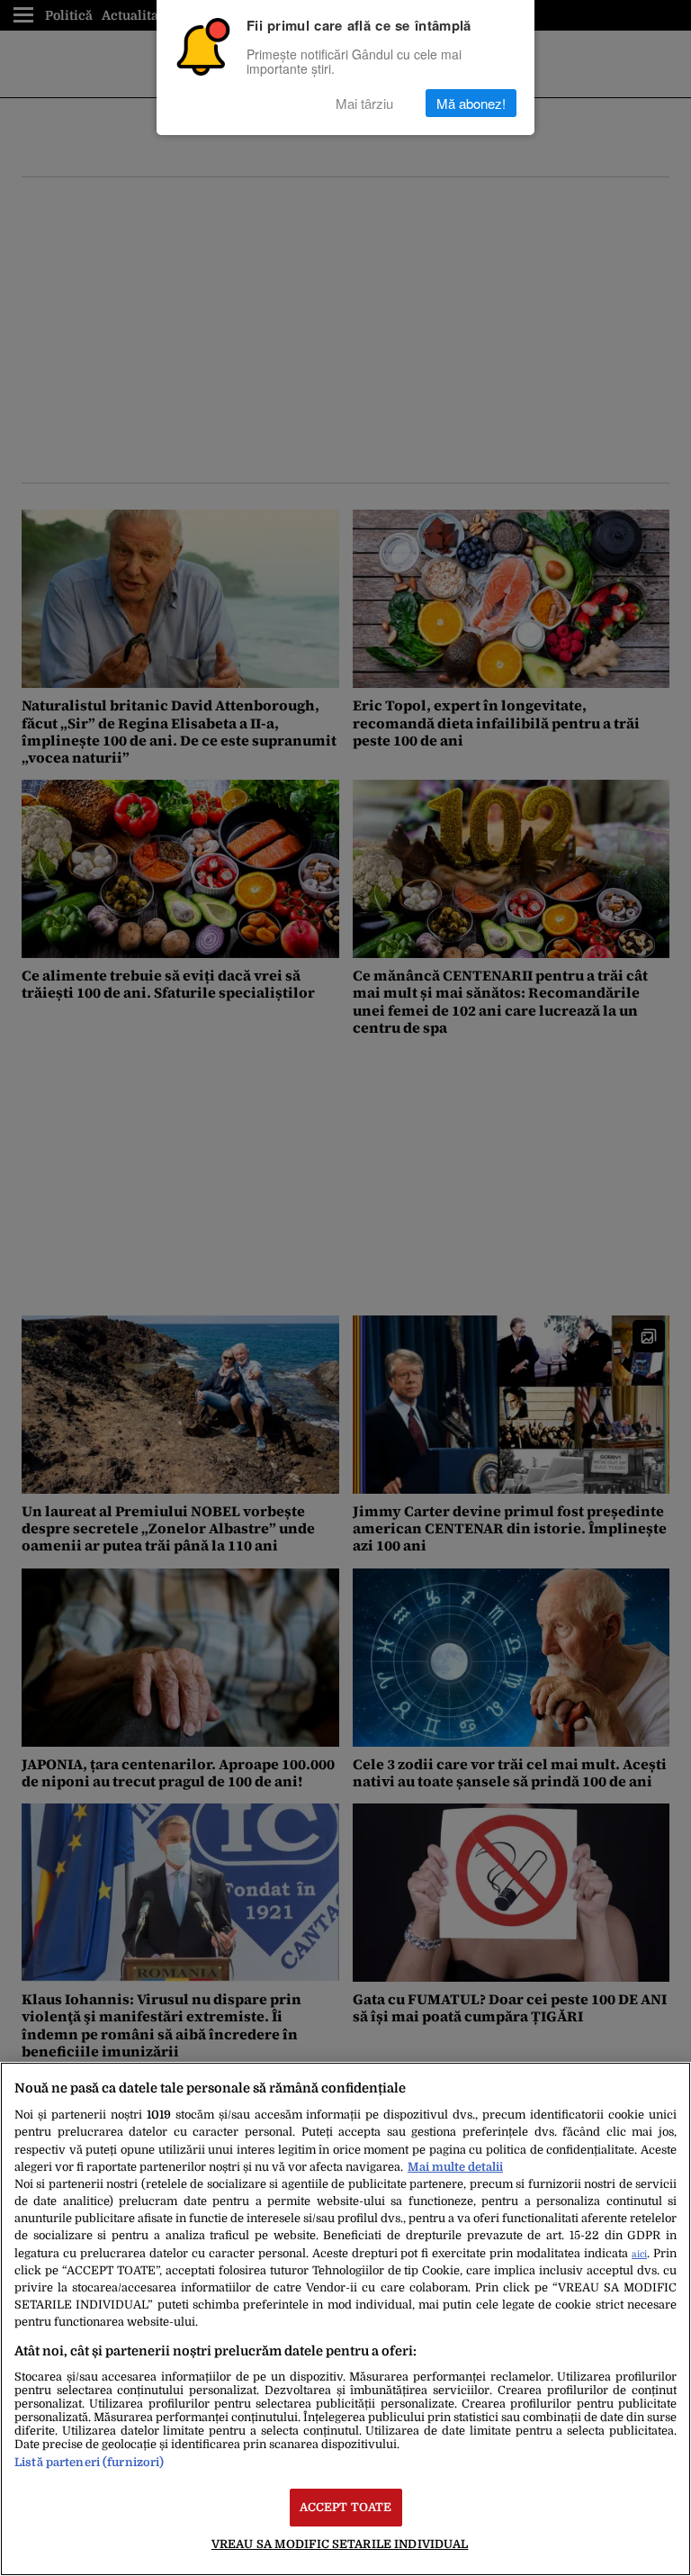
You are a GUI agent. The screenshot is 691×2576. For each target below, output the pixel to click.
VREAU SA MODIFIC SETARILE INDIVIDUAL (340, 2544)
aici (639, 2254)
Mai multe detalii (455, 2167)
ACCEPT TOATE (346, 2507)
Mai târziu (364, 103)
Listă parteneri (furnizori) (89, 2462)
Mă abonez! (471, 103)
